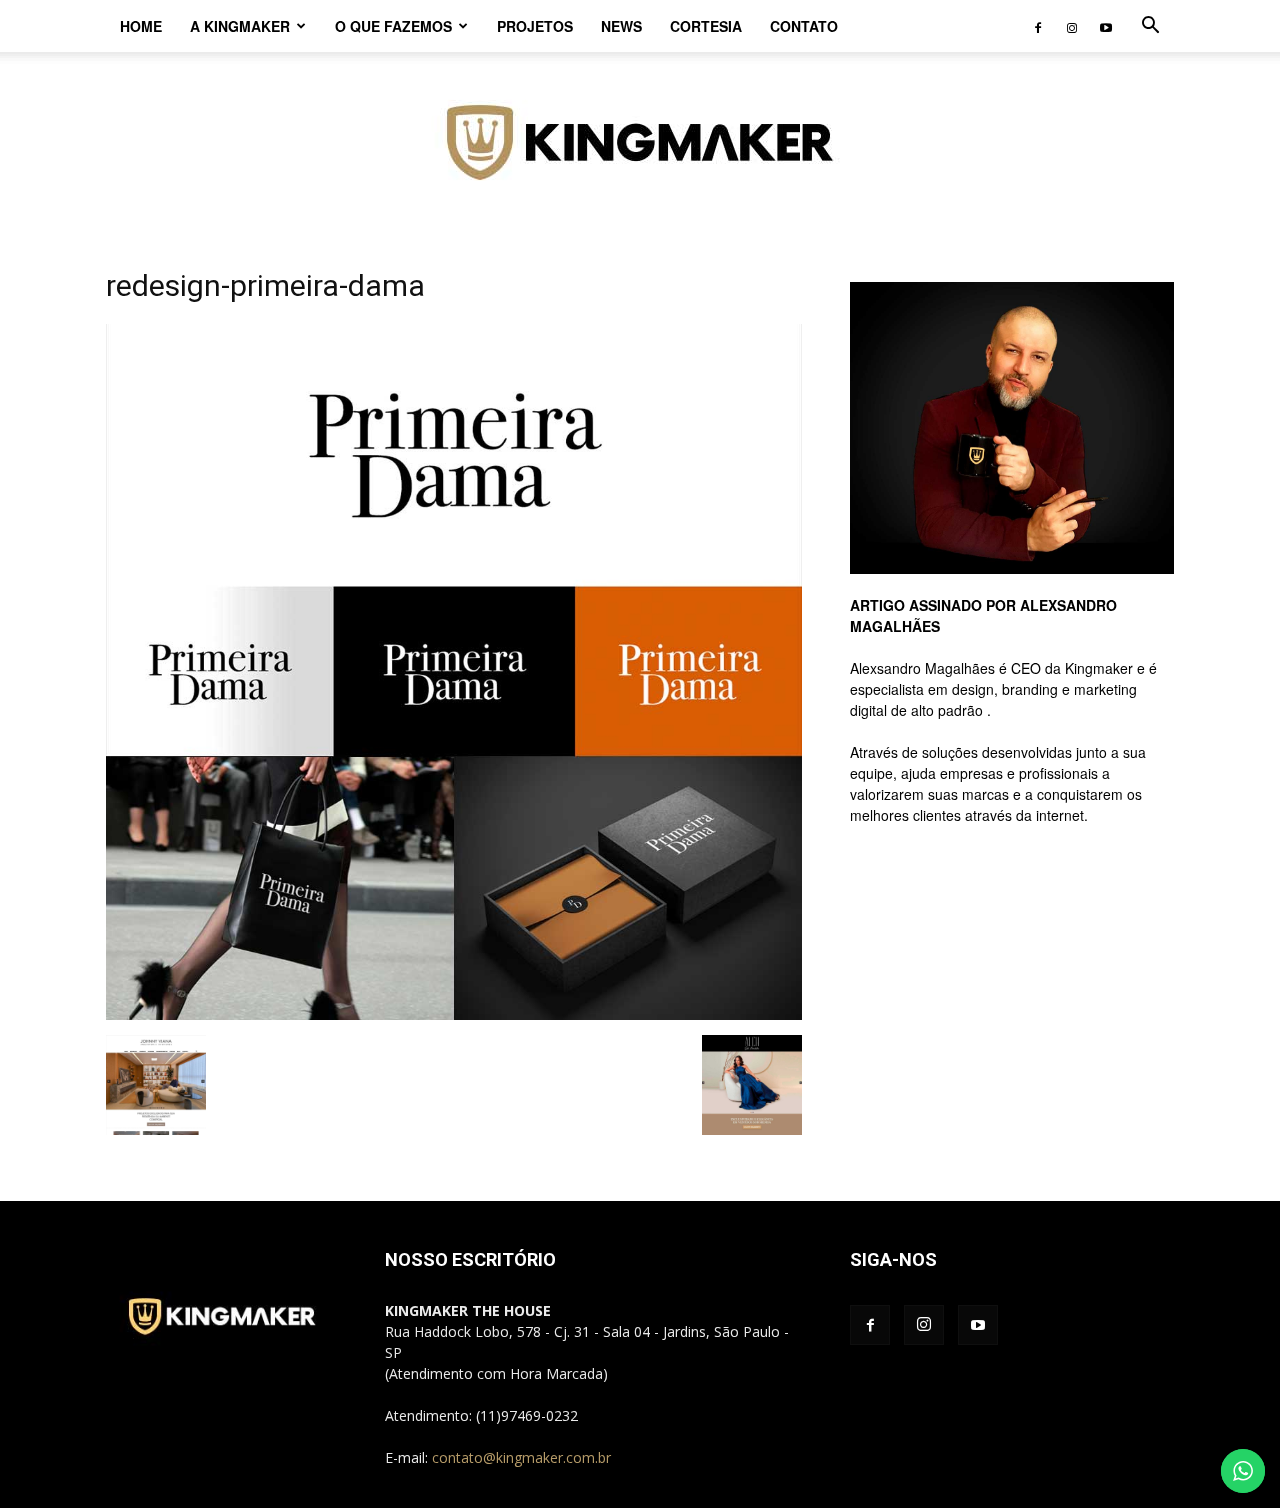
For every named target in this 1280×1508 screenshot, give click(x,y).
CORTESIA (706, 26)
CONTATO (804, 26)
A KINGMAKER (240, 26)
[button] (1150, 27)
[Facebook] (1038, 26)
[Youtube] (1106, 26)
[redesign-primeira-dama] (454, 1014)
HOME (141, 26)
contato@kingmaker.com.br (521, 1457)
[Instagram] (1072, 26)
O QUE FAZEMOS (393, 26)
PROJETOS (535, 26)
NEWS (621, 26)
